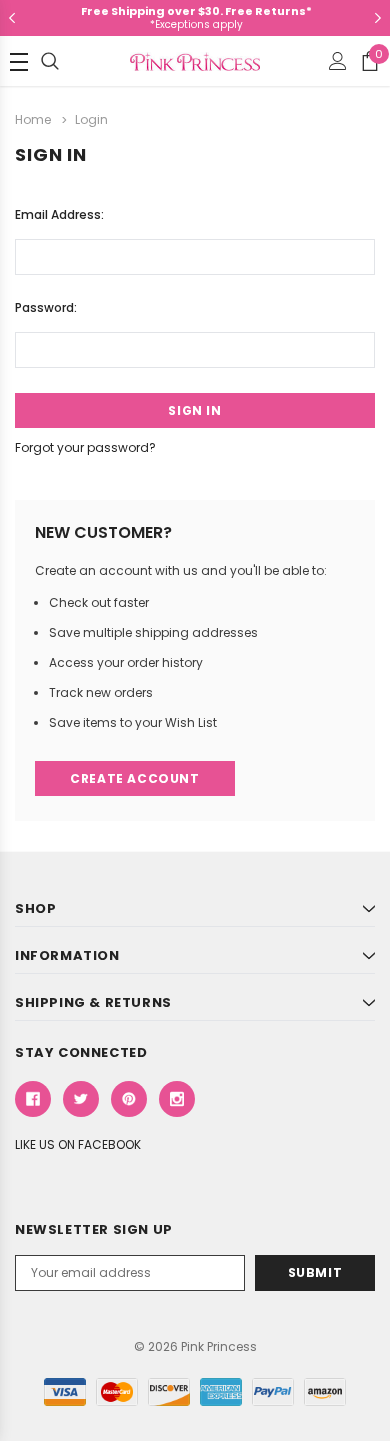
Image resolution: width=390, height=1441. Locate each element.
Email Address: (59, 214)
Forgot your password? (85, 447)
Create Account (134, 778)
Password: (46, 307)
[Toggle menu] (19, 62)
